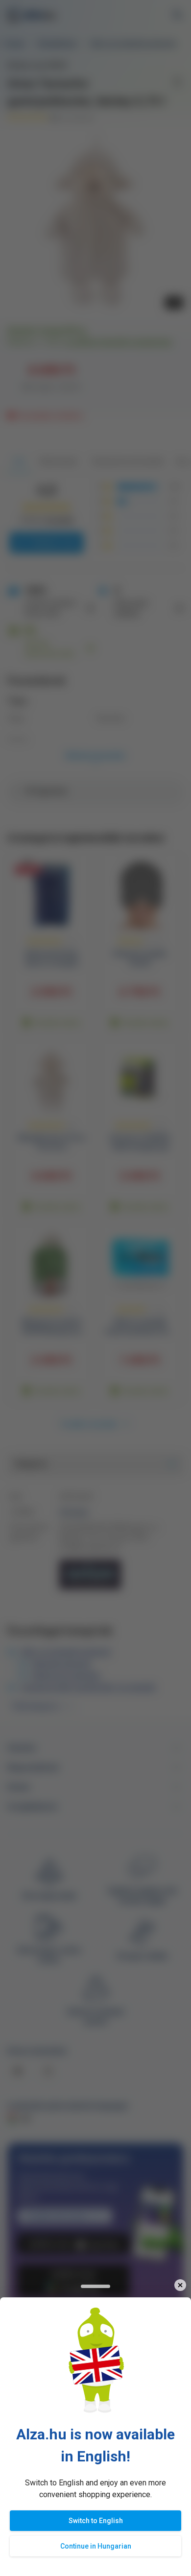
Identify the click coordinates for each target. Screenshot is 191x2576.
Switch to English (96, 2521)
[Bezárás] (180, 2285)
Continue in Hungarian (96, 2546)
